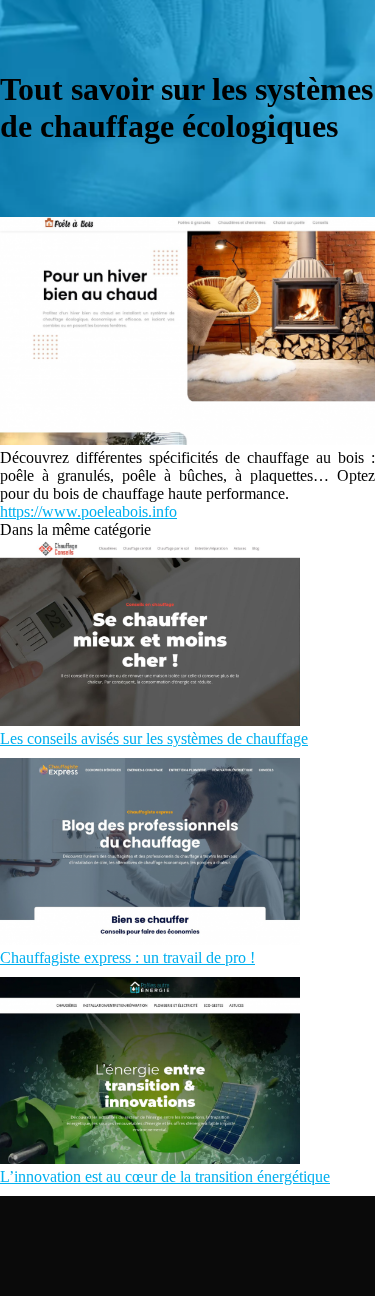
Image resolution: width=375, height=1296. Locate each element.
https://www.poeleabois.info (88, 511)
